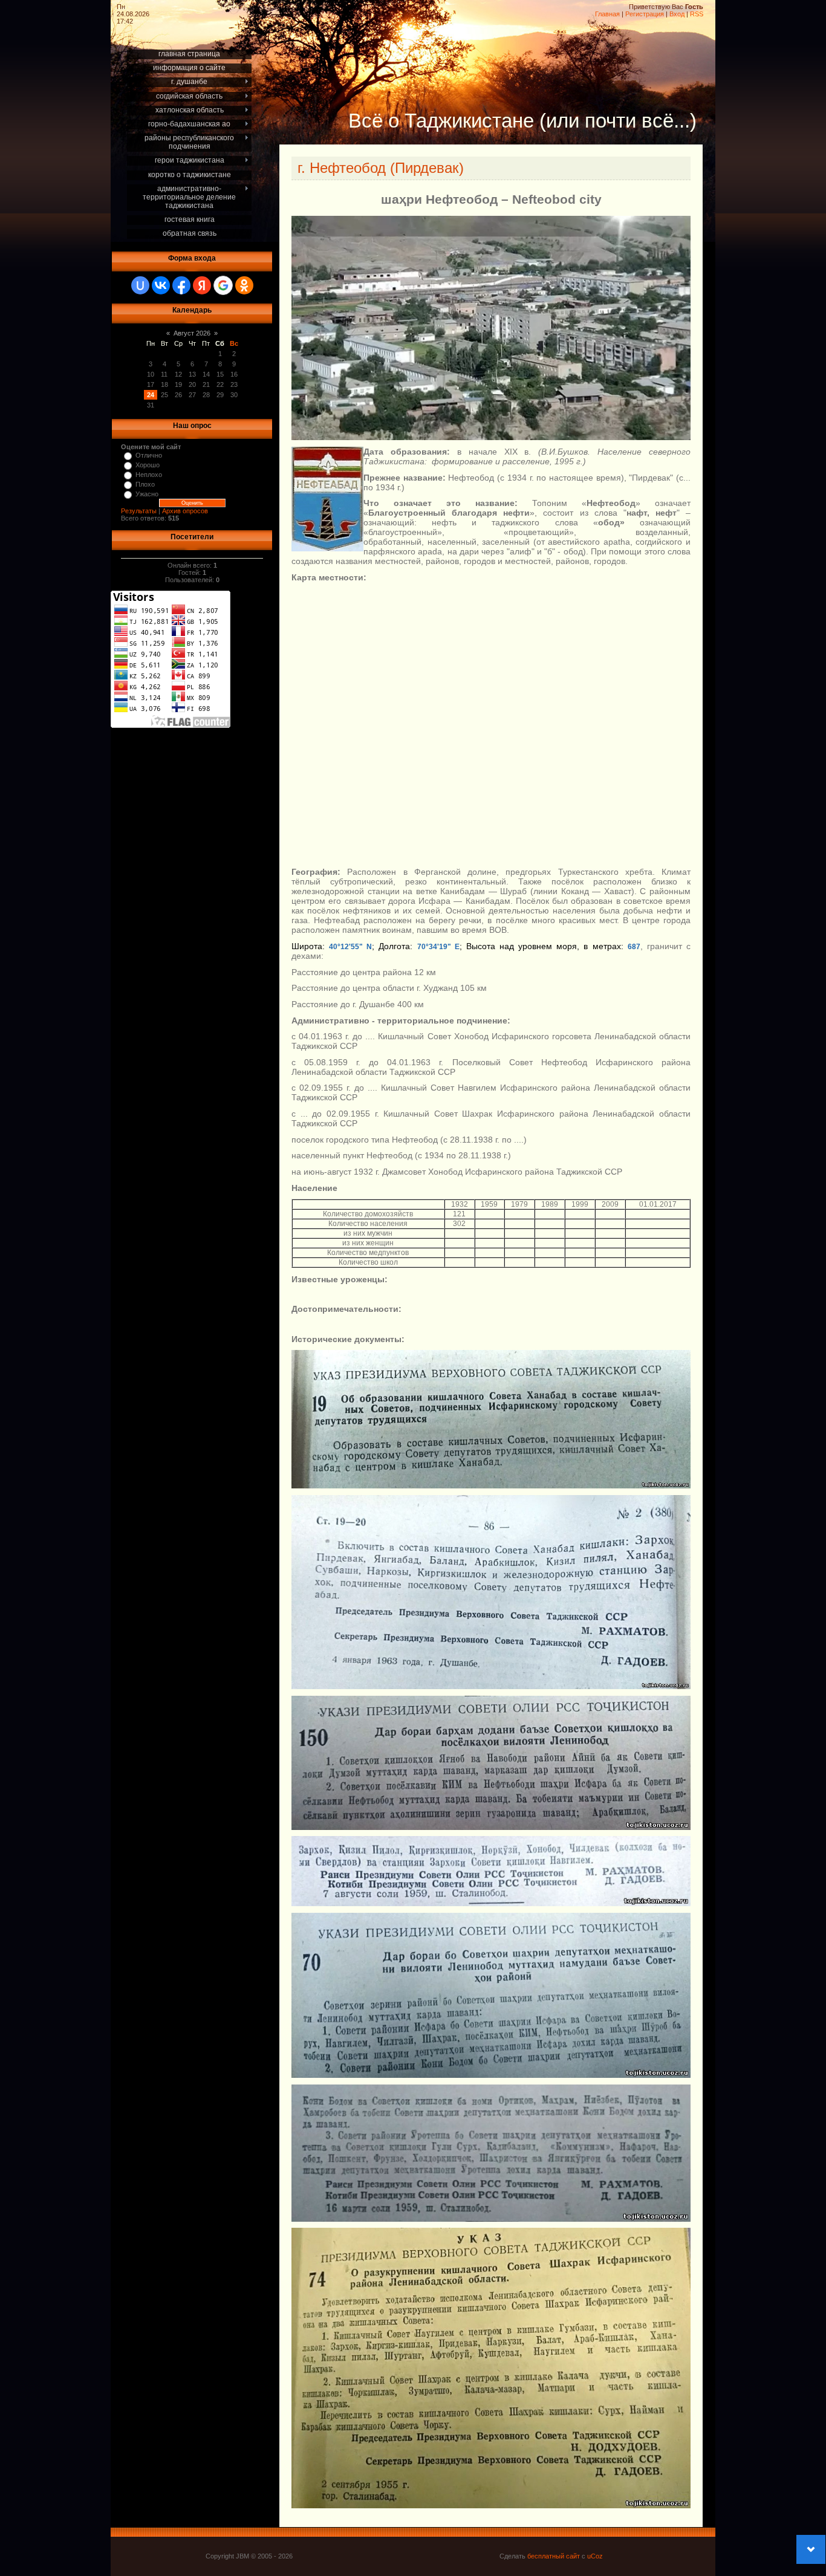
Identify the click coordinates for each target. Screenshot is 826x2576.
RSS (697, 14)
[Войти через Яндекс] (202, 285)
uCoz (595, 2556)
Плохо (145, 484)
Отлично (149, 455)
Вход (677, 14)
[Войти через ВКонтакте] (161, 285)
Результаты (139, 511)
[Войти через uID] (140, 285)
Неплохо (149, 475)
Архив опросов (185, 511)
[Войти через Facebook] (181, 285)
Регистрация (645, 14)
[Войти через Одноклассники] (244, 285)
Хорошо (148, 465)
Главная (607, 14)
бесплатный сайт (554, 2556)
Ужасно (147, 494)
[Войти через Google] (223, 285)
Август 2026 (192, 333)
